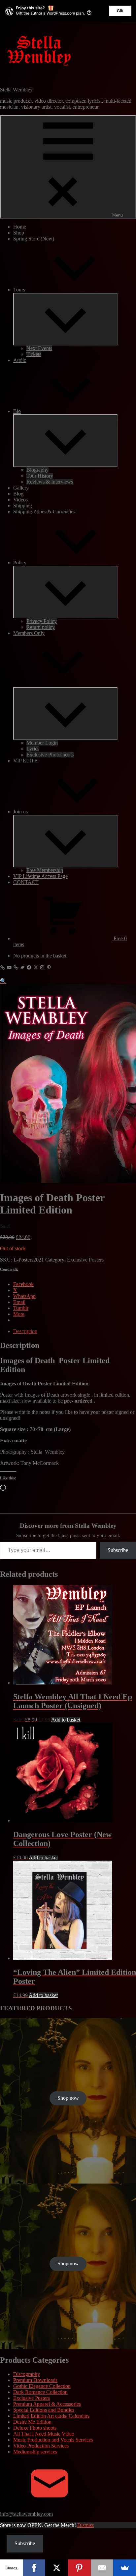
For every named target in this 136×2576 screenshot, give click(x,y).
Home (20, 227)
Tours (19, 290)
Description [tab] (25, 1331)
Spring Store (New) (34, 239)
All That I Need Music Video (44, 2434)
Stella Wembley (16, 90)
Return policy (41, 627)
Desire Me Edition (32, 2422)
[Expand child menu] (65, 319)
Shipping (23, 506)
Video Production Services (41, 2446)
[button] (3, 981)
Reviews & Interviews (50, 482)
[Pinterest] (79, 2568)
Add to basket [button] (66, 1720)
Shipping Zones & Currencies (44, 512)
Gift (120, 11)
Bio (17, 411)
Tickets (34, 354)
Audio (20, 360)
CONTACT (26, 882)
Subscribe (118, 1550)
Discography (27, 2374)
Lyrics (33, 749)
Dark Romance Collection (40, 2392)
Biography (37, 470)
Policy (20, 563)
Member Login (42, 743)
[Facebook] (34, 2568)
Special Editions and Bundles (44, 2410)
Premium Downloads (35, 2380)
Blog (18, 494)
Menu (118, 215)
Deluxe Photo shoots (35, 2428)
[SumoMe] (125, 2568)
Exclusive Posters (85, 1260)
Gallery (21, 488)
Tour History (40, 476)
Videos (20, 500)
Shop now (68, 2098)
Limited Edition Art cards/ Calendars (51, 2416)
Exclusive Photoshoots (50, 755)
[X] (57, 2568)
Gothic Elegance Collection (42, 2386)
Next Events (39, 348)
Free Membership (45, 870)
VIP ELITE (25, 761)
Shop (19, 233)
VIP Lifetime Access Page (40, 876)
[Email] (102, 2568)
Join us (20, 812)
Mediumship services (35, 2452)
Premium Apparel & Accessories (47, 2404)
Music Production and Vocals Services (53, 2440)
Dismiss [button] (85, 2525)
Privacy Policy (42, 621)
